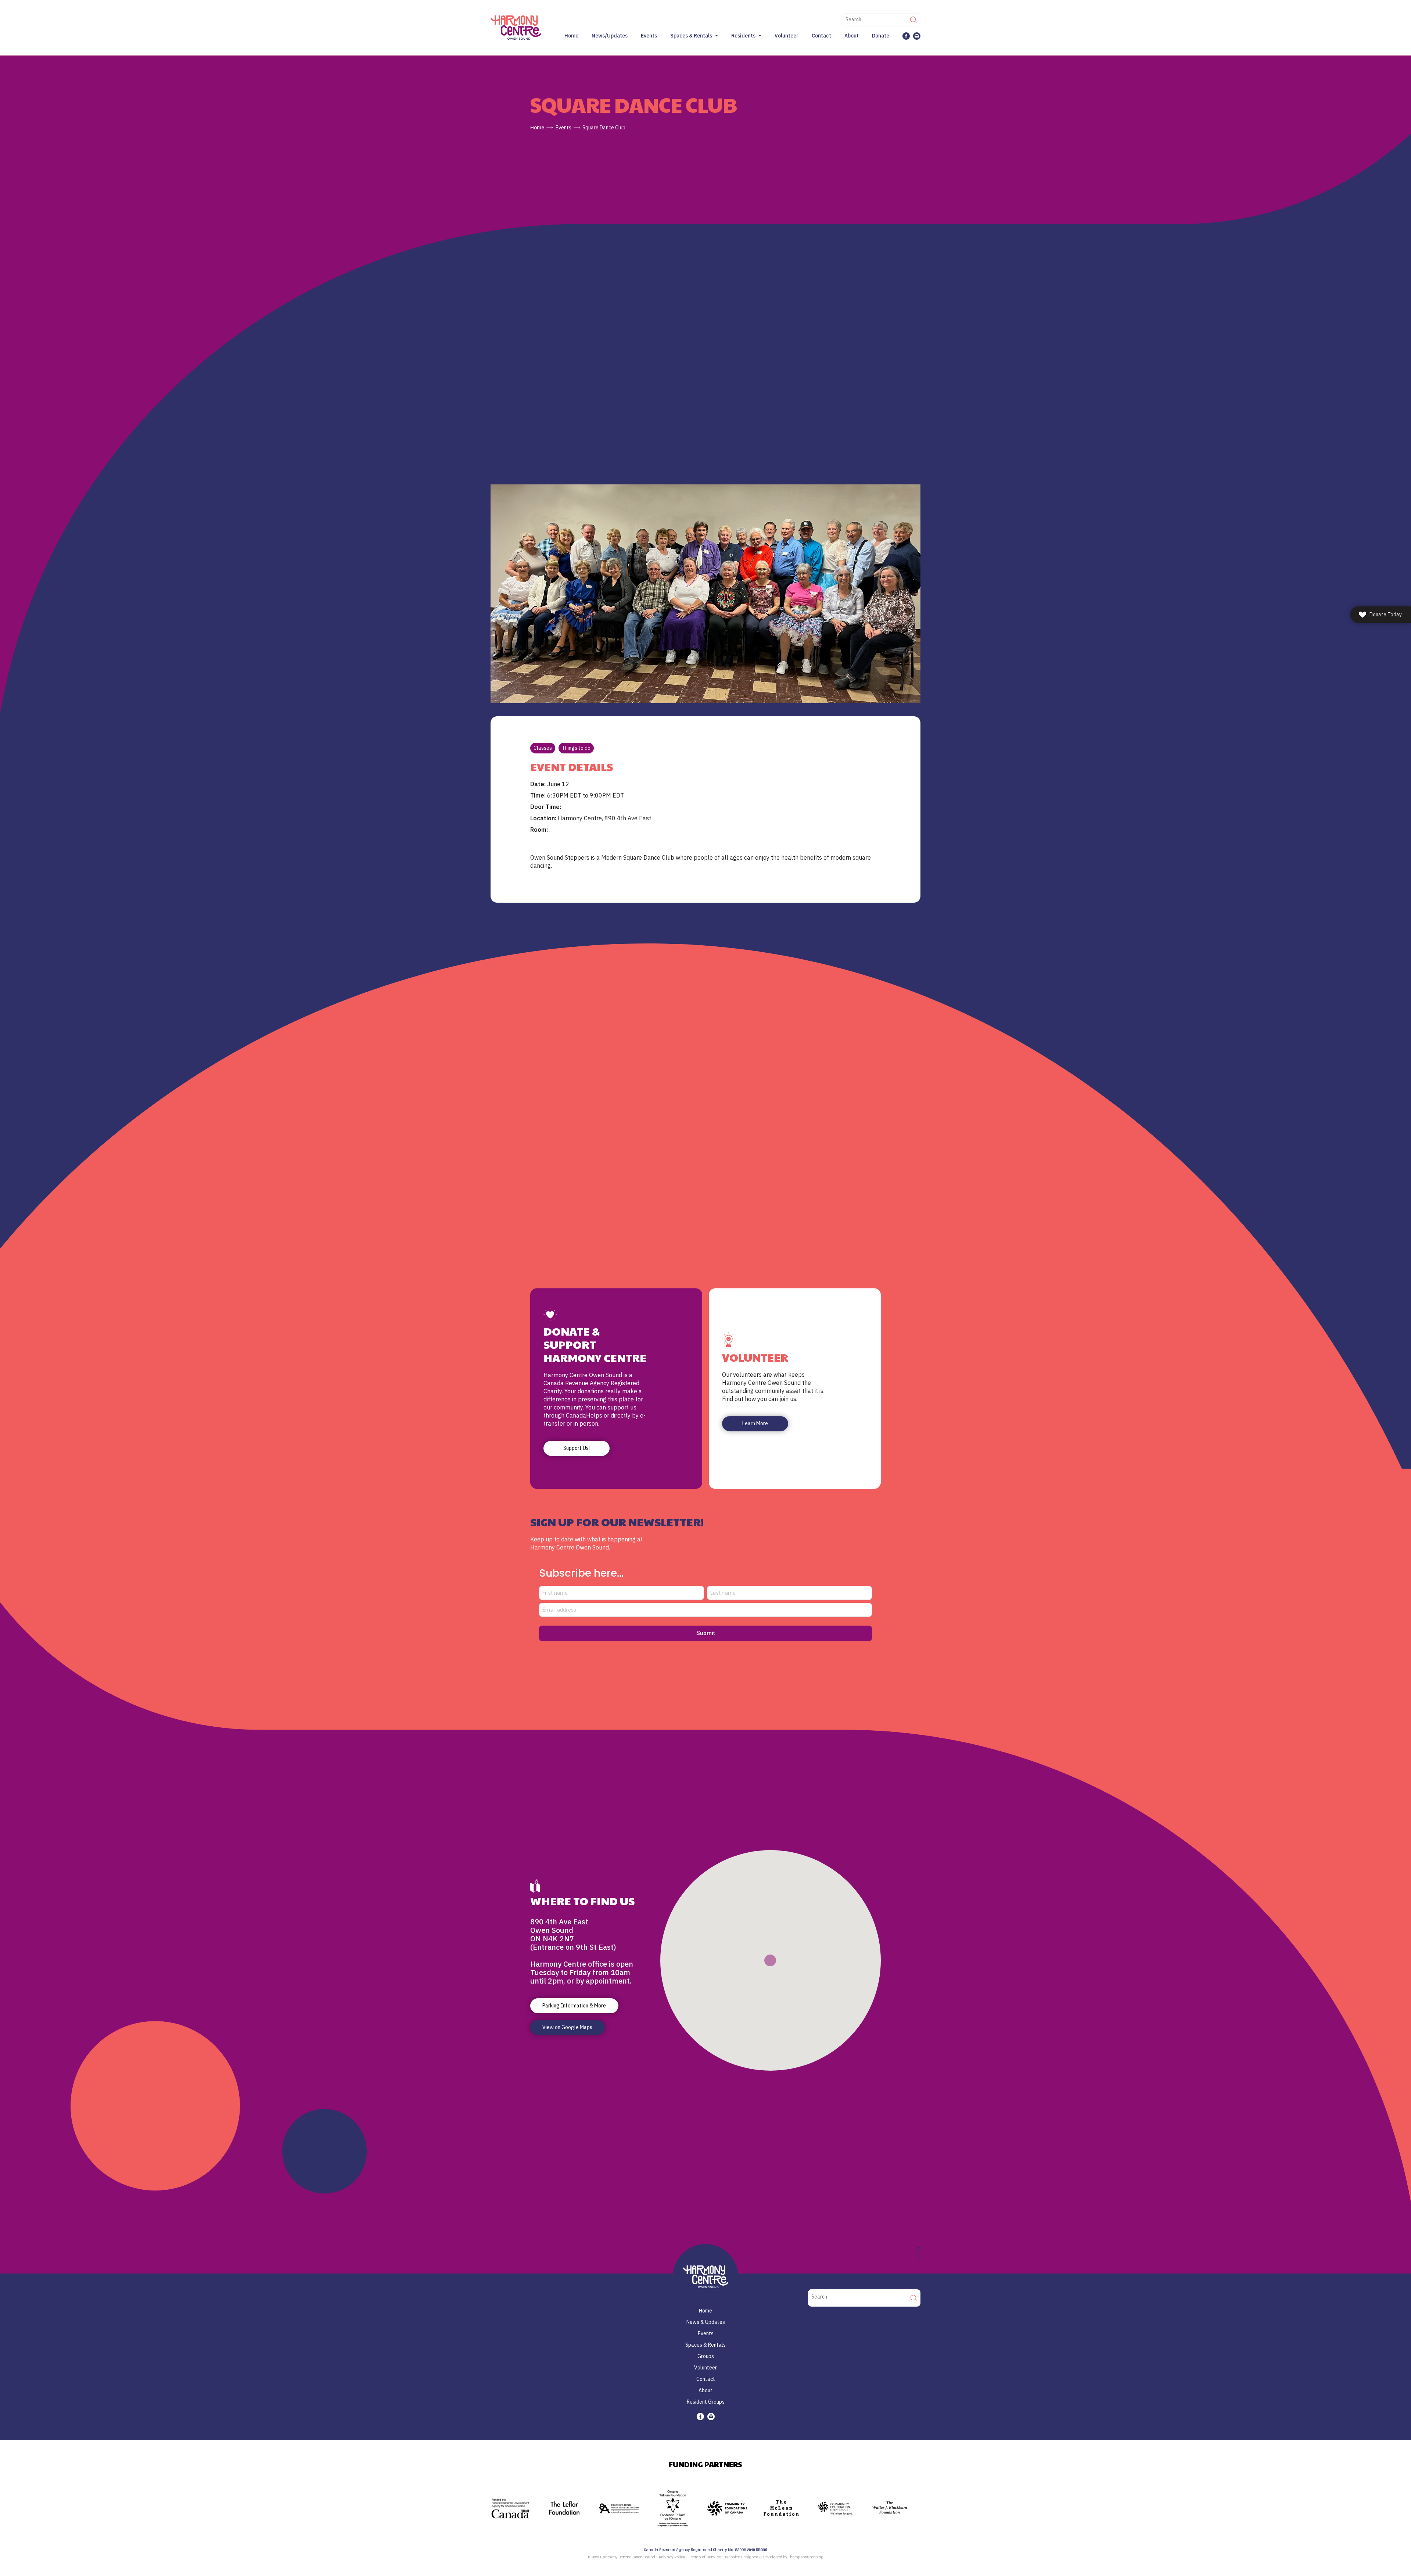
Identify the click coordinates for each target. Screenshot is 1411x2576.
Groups (706, 2356)
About (852, 36)
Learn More (755, 1423)
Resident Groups (706, 2402)
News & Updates (706, 2322)
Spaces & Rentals (691, 36)
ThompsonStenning (806, 2557)
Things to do (576, 748)
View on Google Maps (567, 2027)
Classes (543, 748)
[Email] (917, 36)
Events (649, 36)
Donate (881, 36)
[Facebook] (906, 36)
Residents (743, 36)
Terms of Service (705, 2557)
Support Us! (577, 1448)
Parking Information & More (574, 2006)
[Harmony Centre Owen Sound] (516, 27)
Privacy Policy (672, 2557)
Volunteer (787, 36)
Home (571, 36)
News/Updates (610, 36)
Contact (821, 36)
